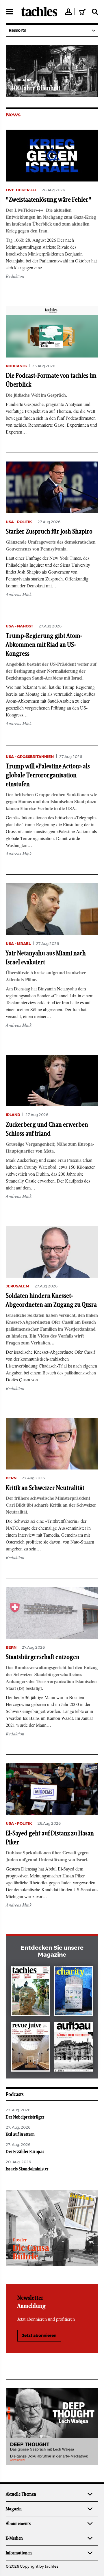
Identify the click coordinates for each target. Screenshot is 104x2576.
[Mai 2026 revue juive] (30, 2048)
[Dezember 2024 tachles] (30, 1992)
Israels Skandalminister (27, 2169)
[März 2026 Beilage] (74, 1992)
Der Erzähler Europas (25, 2152)
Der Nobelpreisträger (25, 2117)
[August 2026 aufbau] (74, 2048)
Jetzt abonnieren (39, 2336)
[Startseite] (39, 12)
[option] (52, 71)
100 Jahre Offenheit (36, 88)
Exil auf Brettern (20, 2134)
